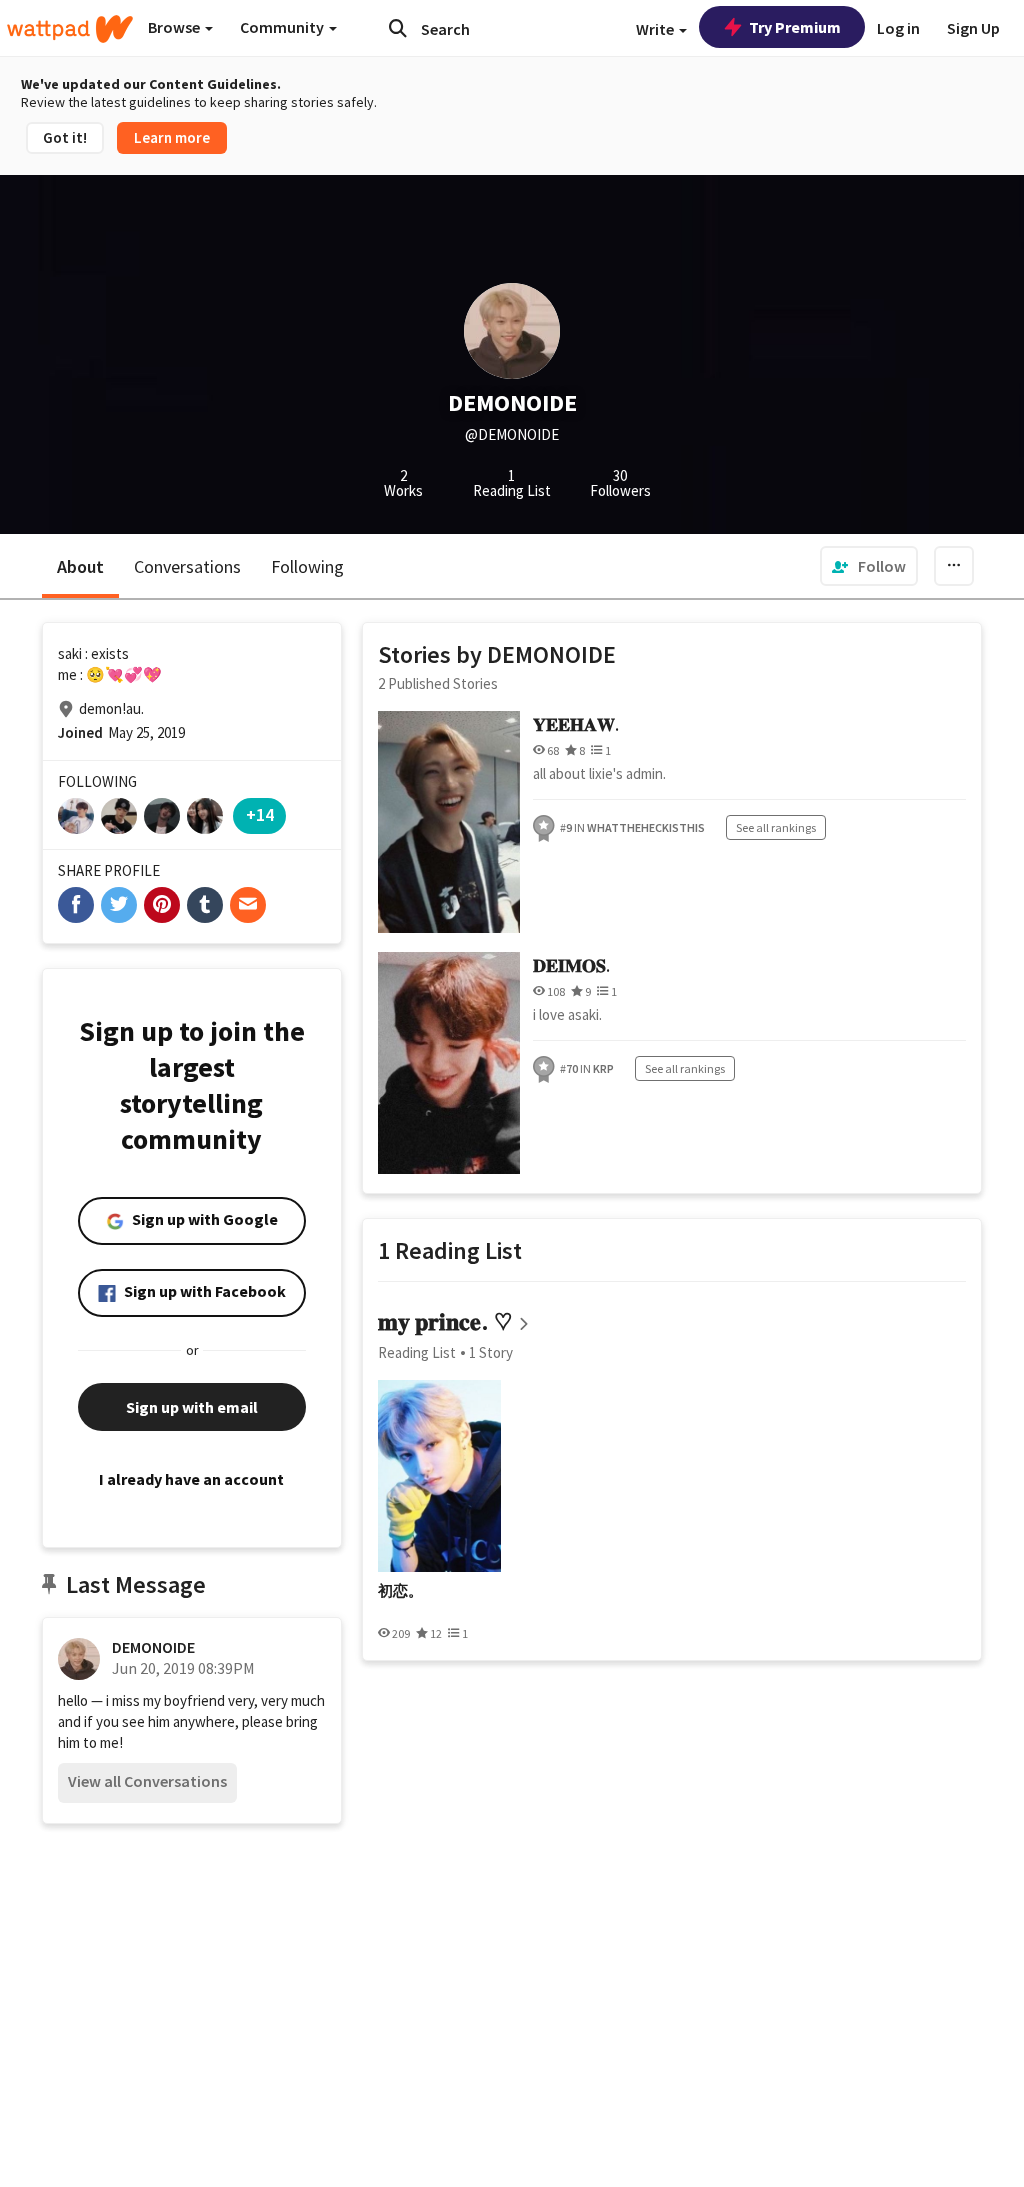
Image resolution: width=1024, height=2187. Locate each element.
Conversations (187, 566)
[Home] (70, 29)
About (80, 566)
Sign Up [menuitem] (973, 28)
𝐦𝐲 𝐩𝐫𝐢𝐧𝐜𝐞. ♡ (445, 1321)
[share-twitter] (119, 905)
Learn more (172, 137)
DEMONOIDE (153, 1647)
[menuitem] (869, 566)
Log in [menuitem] (898, 28)
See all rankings (776, 827)
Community (283, 27)
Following (307, 566)
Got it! (65, 137)
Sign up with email (192, 1407)
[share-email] (248, 905)
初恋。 (400, 1591)
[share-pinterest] (162, 905)
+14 (260, 814)
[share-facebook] (76, 905)
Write (656, 29)
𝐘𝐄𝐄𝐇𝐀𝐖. (576, 724)
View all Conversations (147, 1781)
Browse (175, 27)
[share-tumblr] (205, 905)
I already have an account (191, 1479)
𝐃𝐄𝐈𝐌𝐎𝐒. (571, 965)
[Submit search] (398, 28)
